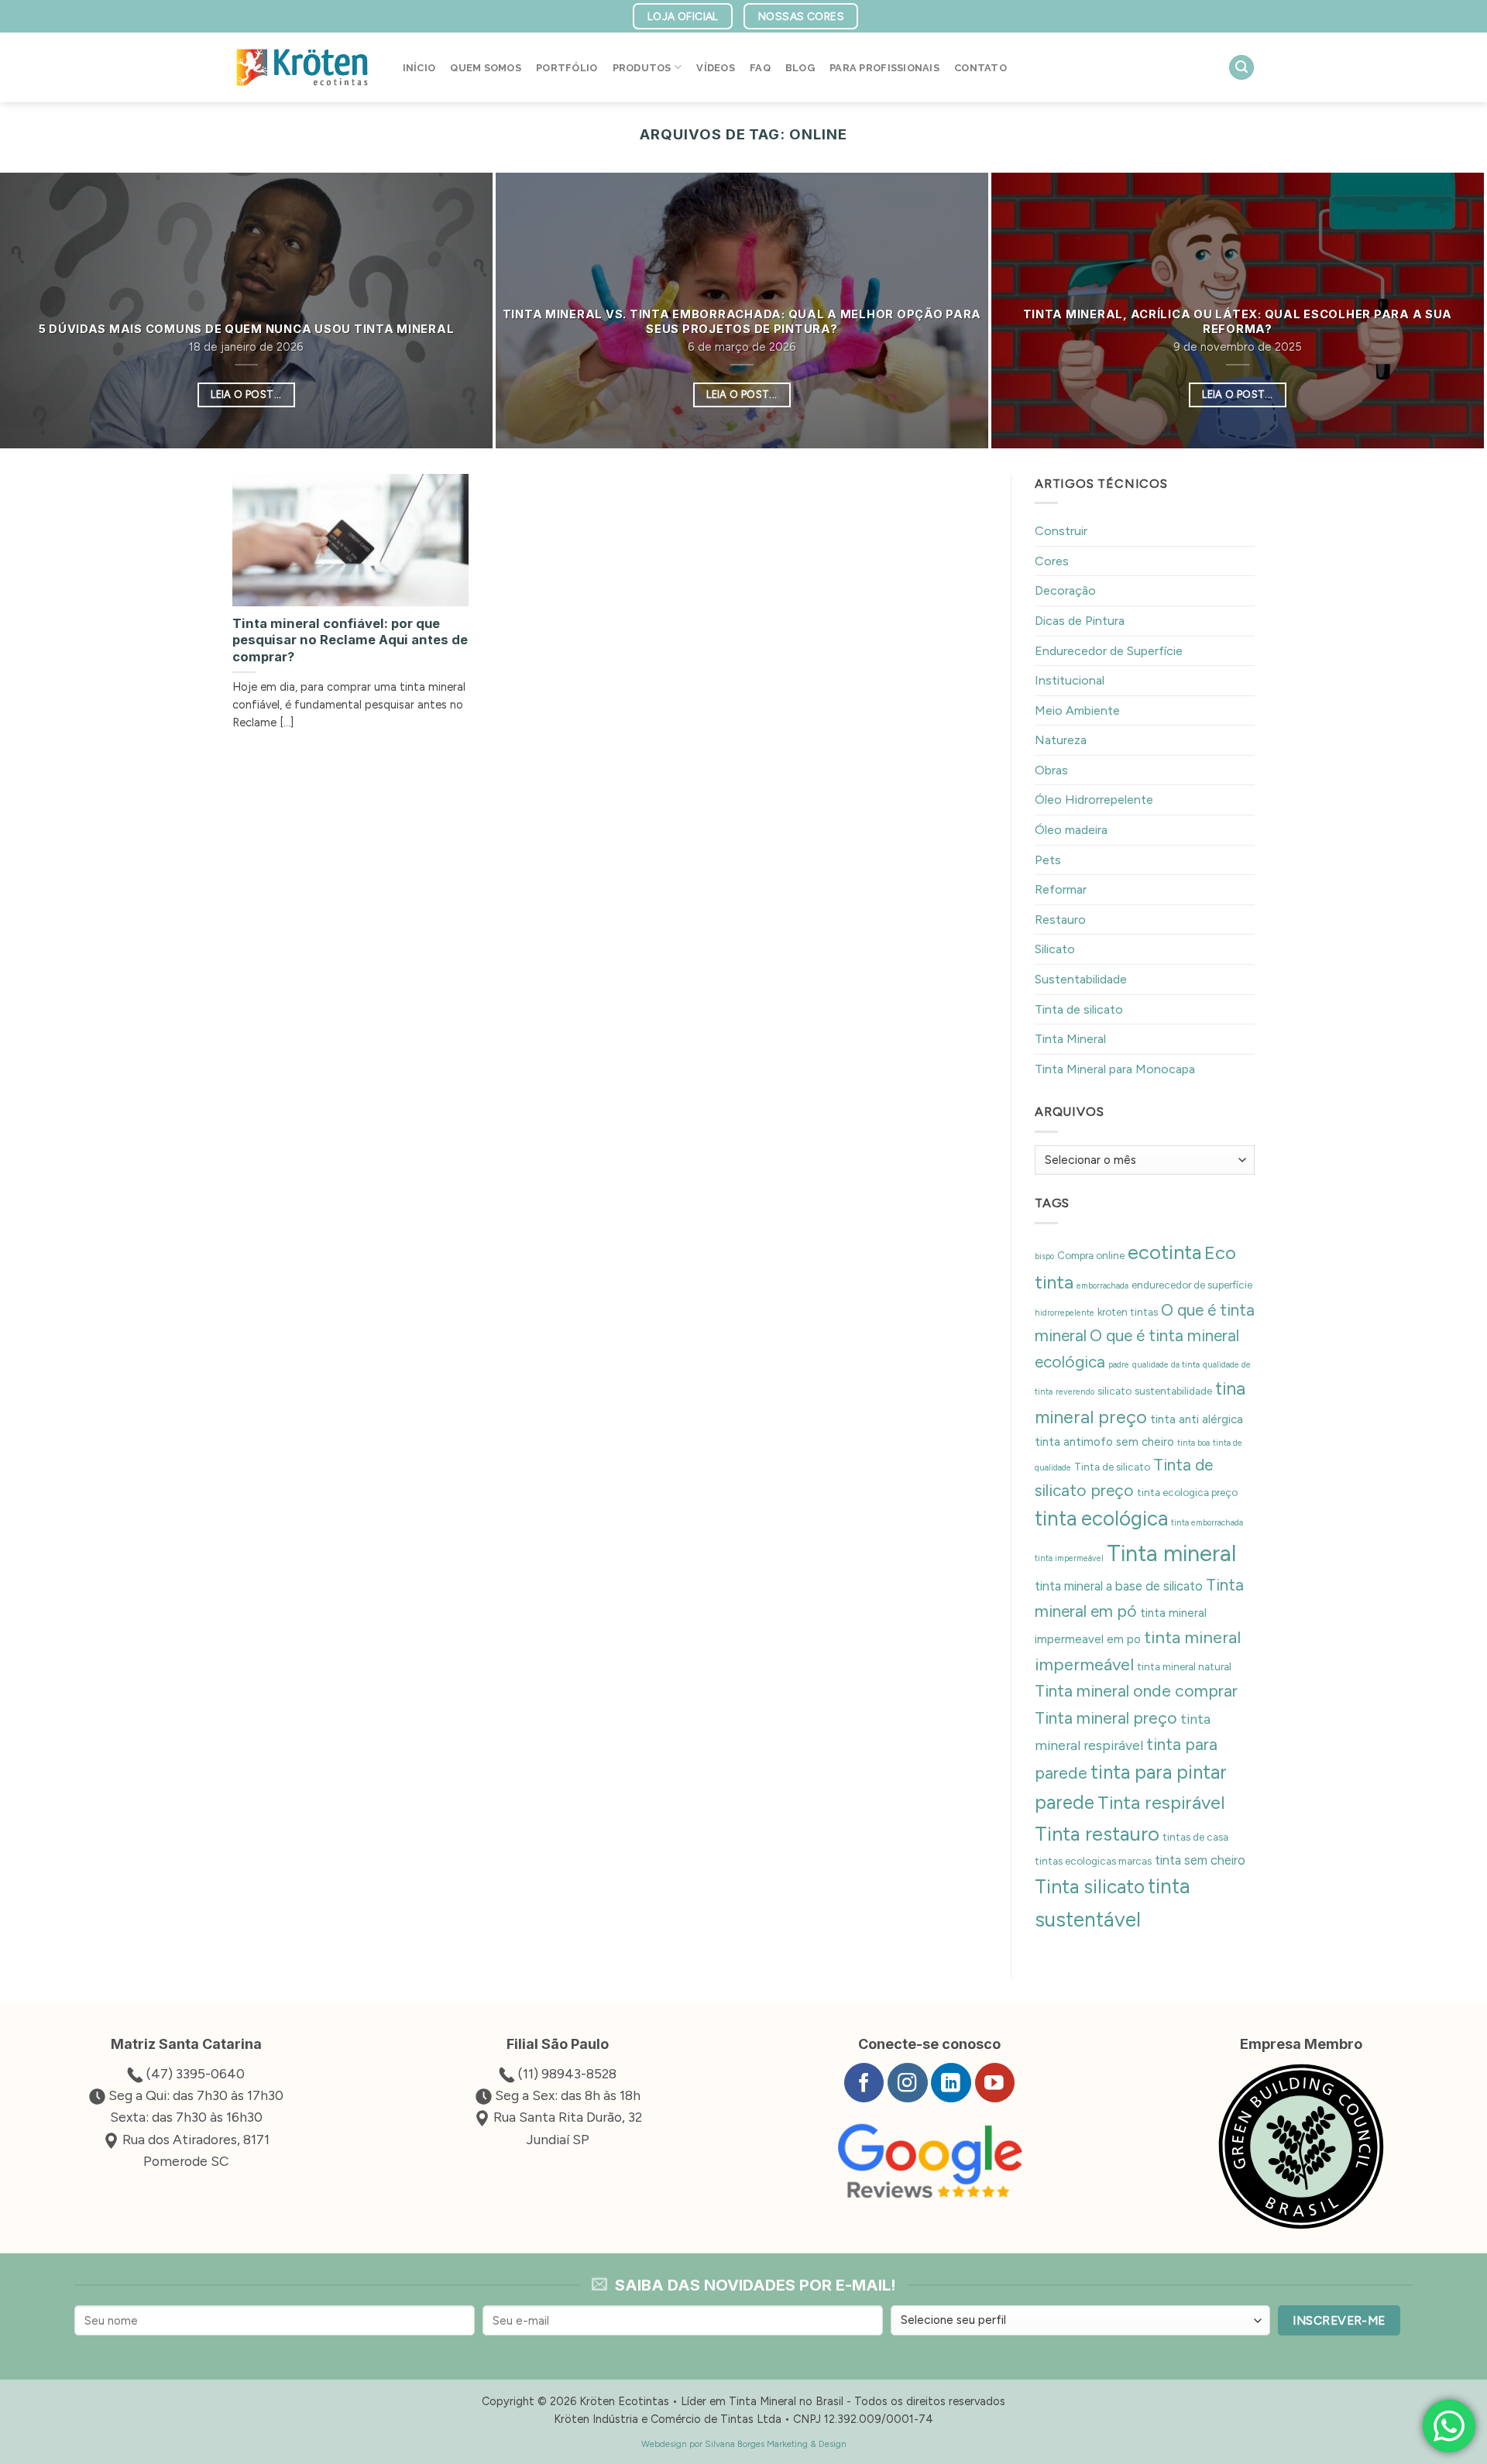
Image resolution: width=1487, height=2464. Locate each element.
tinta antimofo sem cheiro (1104, 1442)
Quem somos (486, 68)
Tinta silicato (1090, 1887)
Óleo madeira (1071, 830)
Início (419, 68)
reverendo (1075, 1393)
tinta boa (1193, 1443)
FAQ (760, 68)
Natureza (1061, 741)
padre (1119, 1365)
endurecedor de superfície (1192, 1285)
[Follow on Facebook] (864, 2083)
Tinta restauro (1097, 1834)
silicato (1114, 1392)
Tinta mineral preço (1106, 1718)
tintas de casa (1195, 1837)
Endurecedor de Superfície (1109, 651)
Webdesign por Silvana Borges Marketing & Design (744, 2444)
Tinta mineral (1171, 1554)
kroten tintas (1128, 1312)
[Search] (1241, 68)
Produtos (642, 68)
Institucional (1070, 681)
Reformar (1061, 890)
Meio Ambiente (1077, 710)
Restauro (1060, 920)
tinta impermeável (1069, 1559)
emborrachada (1102, 1286)
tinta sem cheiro (1200, 1860)
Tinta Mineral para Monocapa (1115, 1069)
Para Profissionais (884, 68)
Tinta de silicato (1079, 1009)
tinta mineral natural (1184, 1667)
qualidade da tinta (1166, 1365)
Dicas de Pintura (1080, 621)
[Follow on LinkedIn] (951, 2083)
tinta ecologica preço (1187, 1492)
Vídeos (716, 68)
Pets (1048, 860)
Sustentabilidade (1081, 979)
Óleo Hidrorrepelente (1094, 800)
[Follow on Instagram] (907, 2083)
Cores (1052, 561)
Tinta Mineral (1070, 1040)
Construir (1061, 532)
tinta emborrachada (1207, 1524)
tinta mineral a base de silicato (1119, 1587)
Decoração (1065, 591)
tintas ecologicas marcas (1093, 1861)
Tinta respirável (1161, 1803)
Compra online (1091, 1255)
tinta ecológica (1101, 1519)
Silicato (1055, 950)
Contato (980, 68)
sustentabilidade (1173, 1392)
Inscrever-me (1339, 2320)
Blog (800, 68)
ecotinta (1164, 1252)
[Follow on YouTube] (995, 2083)
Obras (1051, 770)
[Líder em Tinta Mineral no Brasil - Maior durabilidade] (302, 67)
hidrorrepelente (1065, 1313)
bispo (1044, 1256)
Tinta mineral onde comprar (1136, 1692)
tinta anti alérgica (1197, 1420)
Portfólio (567, 68)
